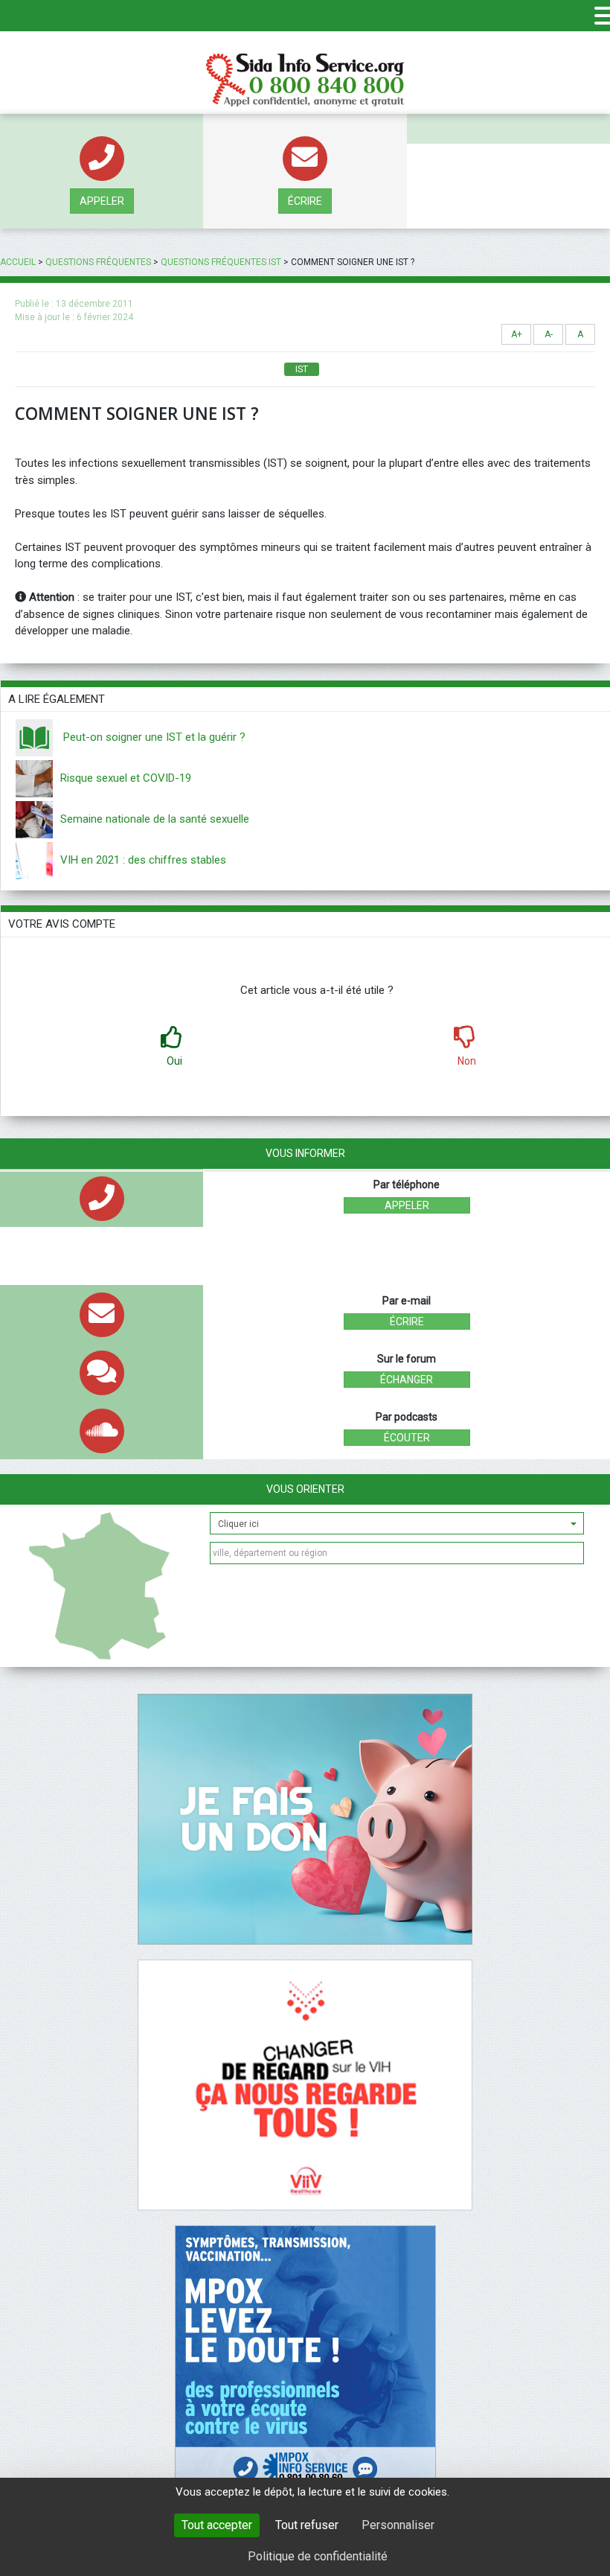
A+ (517, 334)
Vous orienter (305, 1489)
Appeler (102, 201)
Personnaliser (398, 2525)
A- (549, 334)
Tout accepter (217, 2525)
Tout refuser (307, 2525)
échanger (407, 1380)
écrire (305, 201)
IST (302, 369)
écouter (407, 1438)
